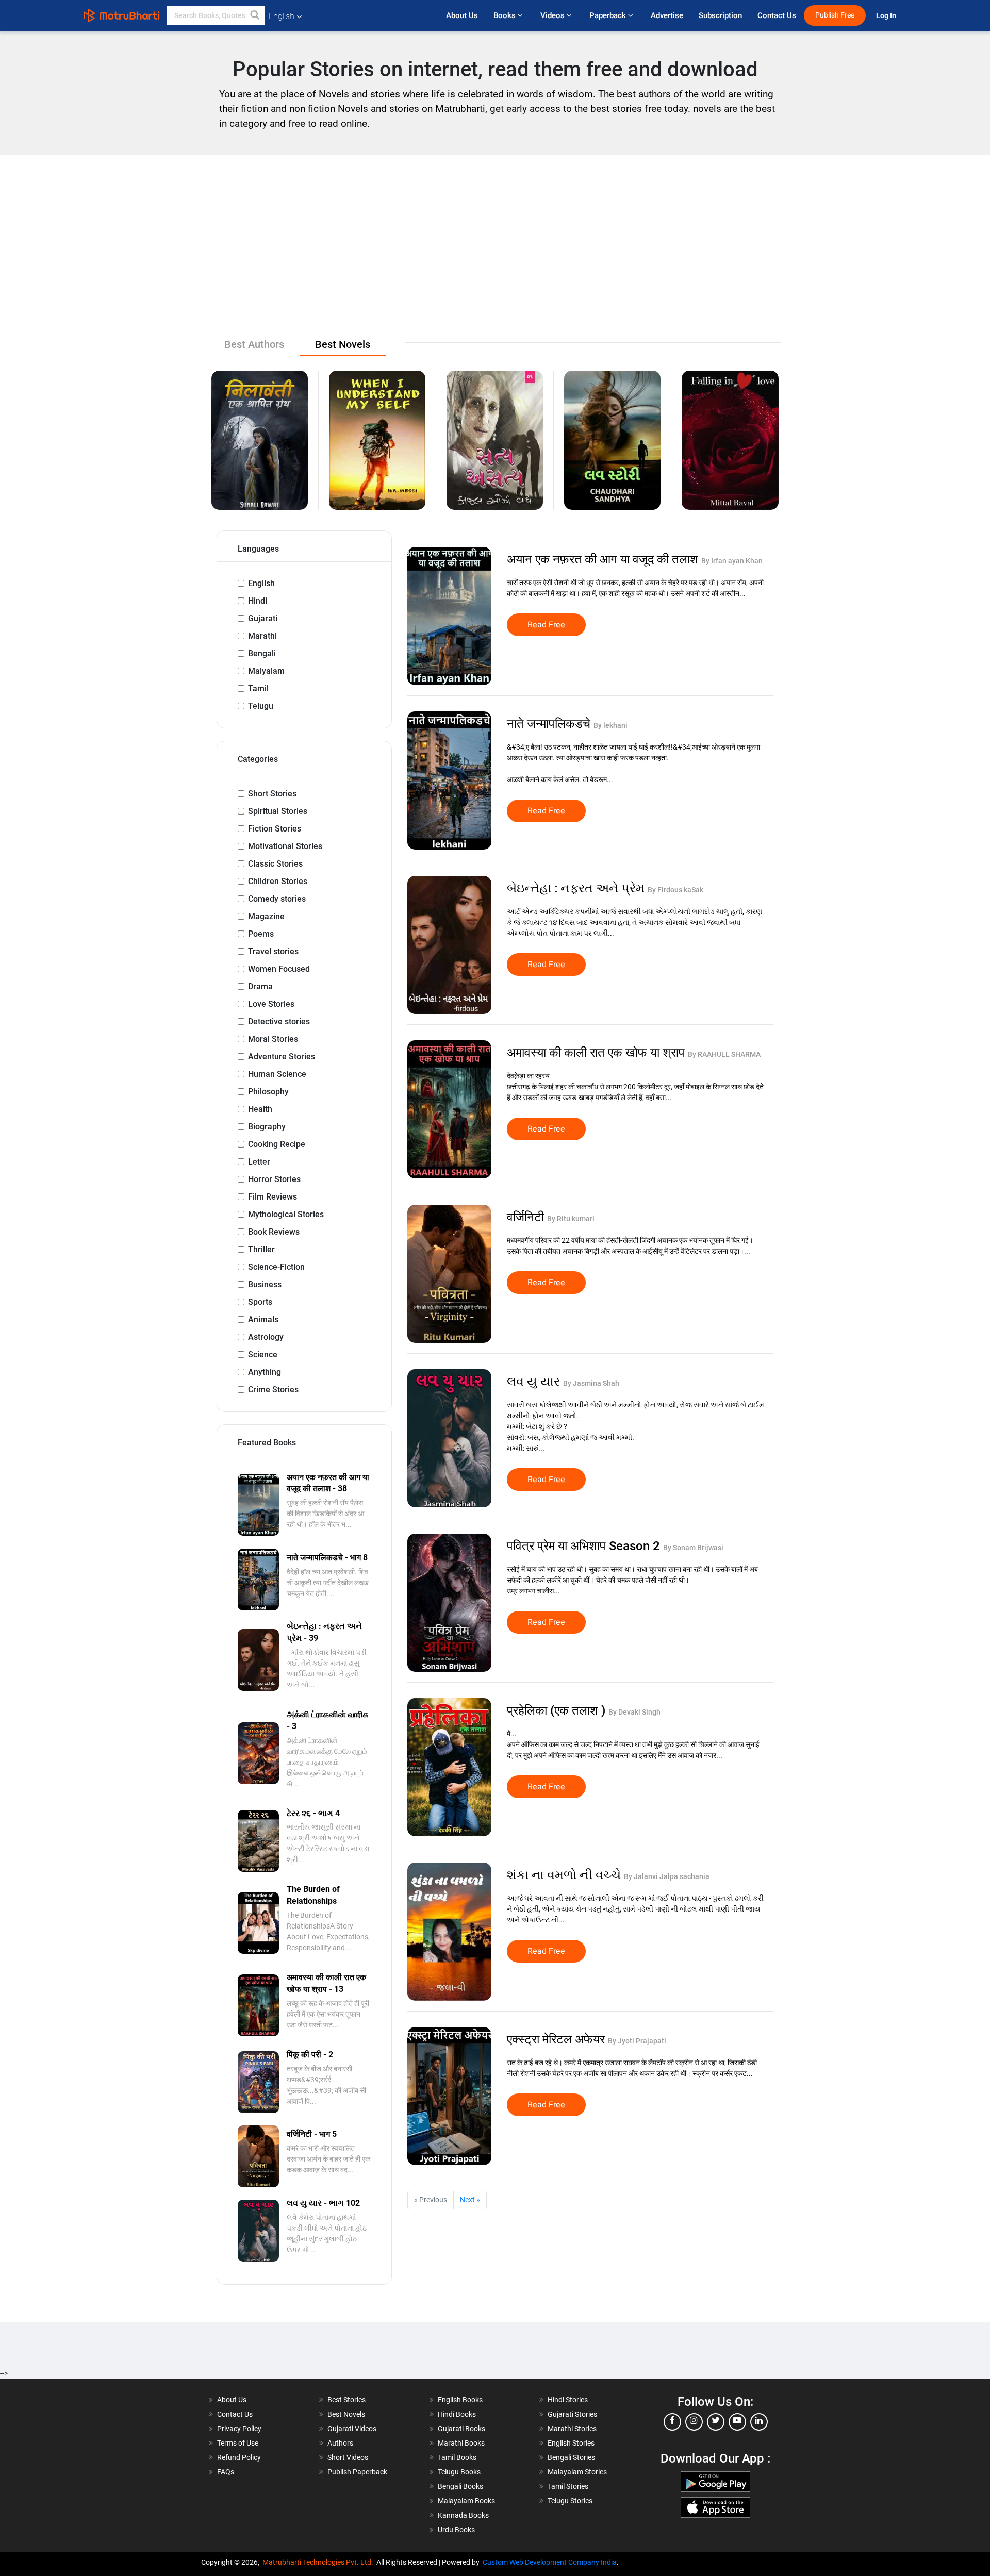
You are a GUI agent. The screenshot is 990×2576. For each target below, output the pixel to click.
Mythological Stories (286, 1214)
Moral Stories (273, 1039)
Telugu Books (459, 2472)
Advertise (667, 15)
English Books (460, 2400)
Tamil (258, 688)
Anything (265, 1372)
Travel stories (273, 951)
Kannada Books (463, 2515)
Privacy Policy (239, 2429)
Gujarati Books (461, 2429)
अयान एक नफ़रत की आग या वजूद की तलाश (604, 559)
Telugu (261, 706)
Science (263, 1355)
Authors (340, 2443)
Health (260, 1109)
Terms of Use (238, 2443)
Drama (260, 986)
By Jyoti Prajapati (637, 2041)
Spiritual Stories (278, 811)
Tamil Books (457, 2457)
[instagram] (694, 2422)
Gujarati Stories (572, 2414)
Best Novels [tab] (343, 344)
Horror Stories (274, 1179)
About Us (462, 15)
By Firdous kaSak (675, 890)
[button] (255, 15)
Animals (263, 1319)
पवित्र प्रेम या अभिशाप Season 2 (585, 1546)
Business (265, 1284)
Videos (554, 15)
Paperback (609, 15)
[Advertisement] (495, 257)
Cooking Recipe (277, 1144)
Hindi (258, 601)
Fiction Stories (275, 829)
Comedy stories (277, 899)
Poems (261, 934)
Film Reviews (273, 1197)
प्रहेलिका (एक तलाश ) (558, 1710)
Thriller (261, 1249)
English (261, 583)
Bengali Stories (571, 2457)
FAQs (226, 2472)
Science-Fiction (276, 1267)
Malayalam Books (466, 2501)
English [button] (282, 16)
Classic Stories (275, 864)
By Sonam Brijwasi (693, 1548)
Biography (267, 1127)
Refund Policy (239, 2457)
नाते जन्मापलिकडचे (550, 724)
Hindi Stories (568, 2400)
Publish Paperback (357, 2472)
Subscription (720, 15)
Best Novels (346, 2414)
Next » (470, 2200)
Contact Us (777, 15)
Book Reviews (274, 1232)
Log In (887, 16)
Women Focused (279, 969)
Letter (259, 1162)
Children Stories (278, 881)
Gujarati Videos (352, 2429)
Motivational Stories (285, 846)
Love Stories (271, 1004)
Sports (260, 1302)
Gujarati (263, 618)
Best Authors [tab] (254, 344)
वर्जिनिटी (527, 1217)
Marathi (262, 636)
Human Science (277, 1074)
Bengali (262, 653)
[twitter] (716, 2422)
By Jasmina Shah (591, 1383)
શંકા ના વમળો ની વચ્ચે (565, 1875)
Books (506, 15)
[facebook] (672, 2422)
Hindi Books (457, 2414)
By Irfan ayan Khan (732, 561)
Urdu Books (456, 2530)
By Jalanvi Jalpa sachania (667, 1876)
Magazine (266, 916)
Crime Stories (273, 1390)
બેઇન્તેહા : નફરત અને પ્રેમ (577, 888)
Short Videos (348, 2457)
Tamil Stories (568, 2486)
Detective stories (279, 1021)
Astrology (266, 1337)
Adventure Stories (282, 1057)
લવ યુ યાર (535, 1382)
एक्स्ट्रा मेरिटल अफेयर (557, 2039)
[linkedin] (759, 2422)
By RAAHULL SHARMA (724, 1054)
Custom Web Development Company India (550, 2562)
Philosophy (268, 1092)
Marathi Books (461, 2443)
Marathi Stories (572, 2429)
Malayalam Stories (577, 2472)
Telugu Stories (570, 2501)
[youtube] (737, 2422)
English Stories (571, 2443)
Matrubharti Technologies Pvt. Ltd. (319, 2562)
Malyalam (266, 671)
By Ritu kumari (571, 1219)
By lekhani (610, 725)
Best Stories (346, 2400)
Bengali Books (460, 2486)
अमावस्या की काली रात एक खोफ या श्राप (597, 1053)
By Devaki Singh (634, 1712)
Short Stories (272, 794)
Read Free (546, 625)
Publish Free (835, 15)
